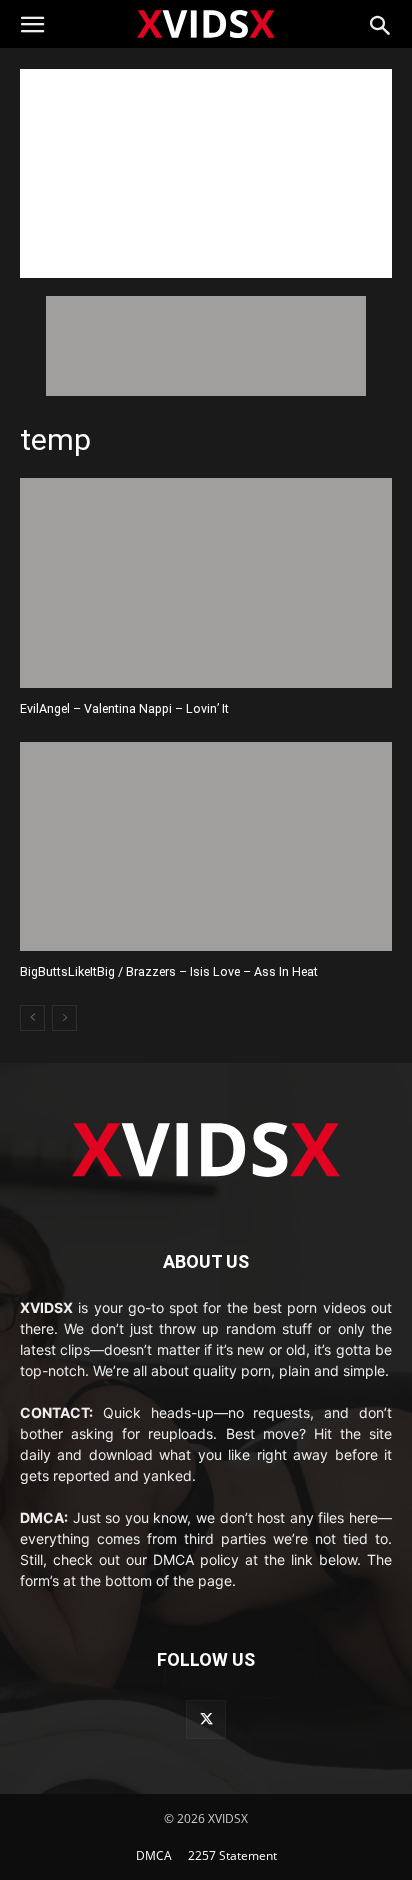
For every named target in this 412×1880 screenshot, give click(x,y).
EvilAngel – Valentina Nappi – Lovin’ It (124, 708)
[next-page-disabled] (64, 1018)
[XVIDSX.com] (206, 23)
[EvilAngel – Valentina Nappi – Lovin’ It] (206, 582)
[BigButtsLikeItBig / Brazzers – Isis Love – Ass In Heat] (206, 846)
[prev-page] (32, 1018)
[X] (205, 1719)
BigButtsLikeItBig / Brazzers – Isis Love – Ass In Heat (169, 971)
